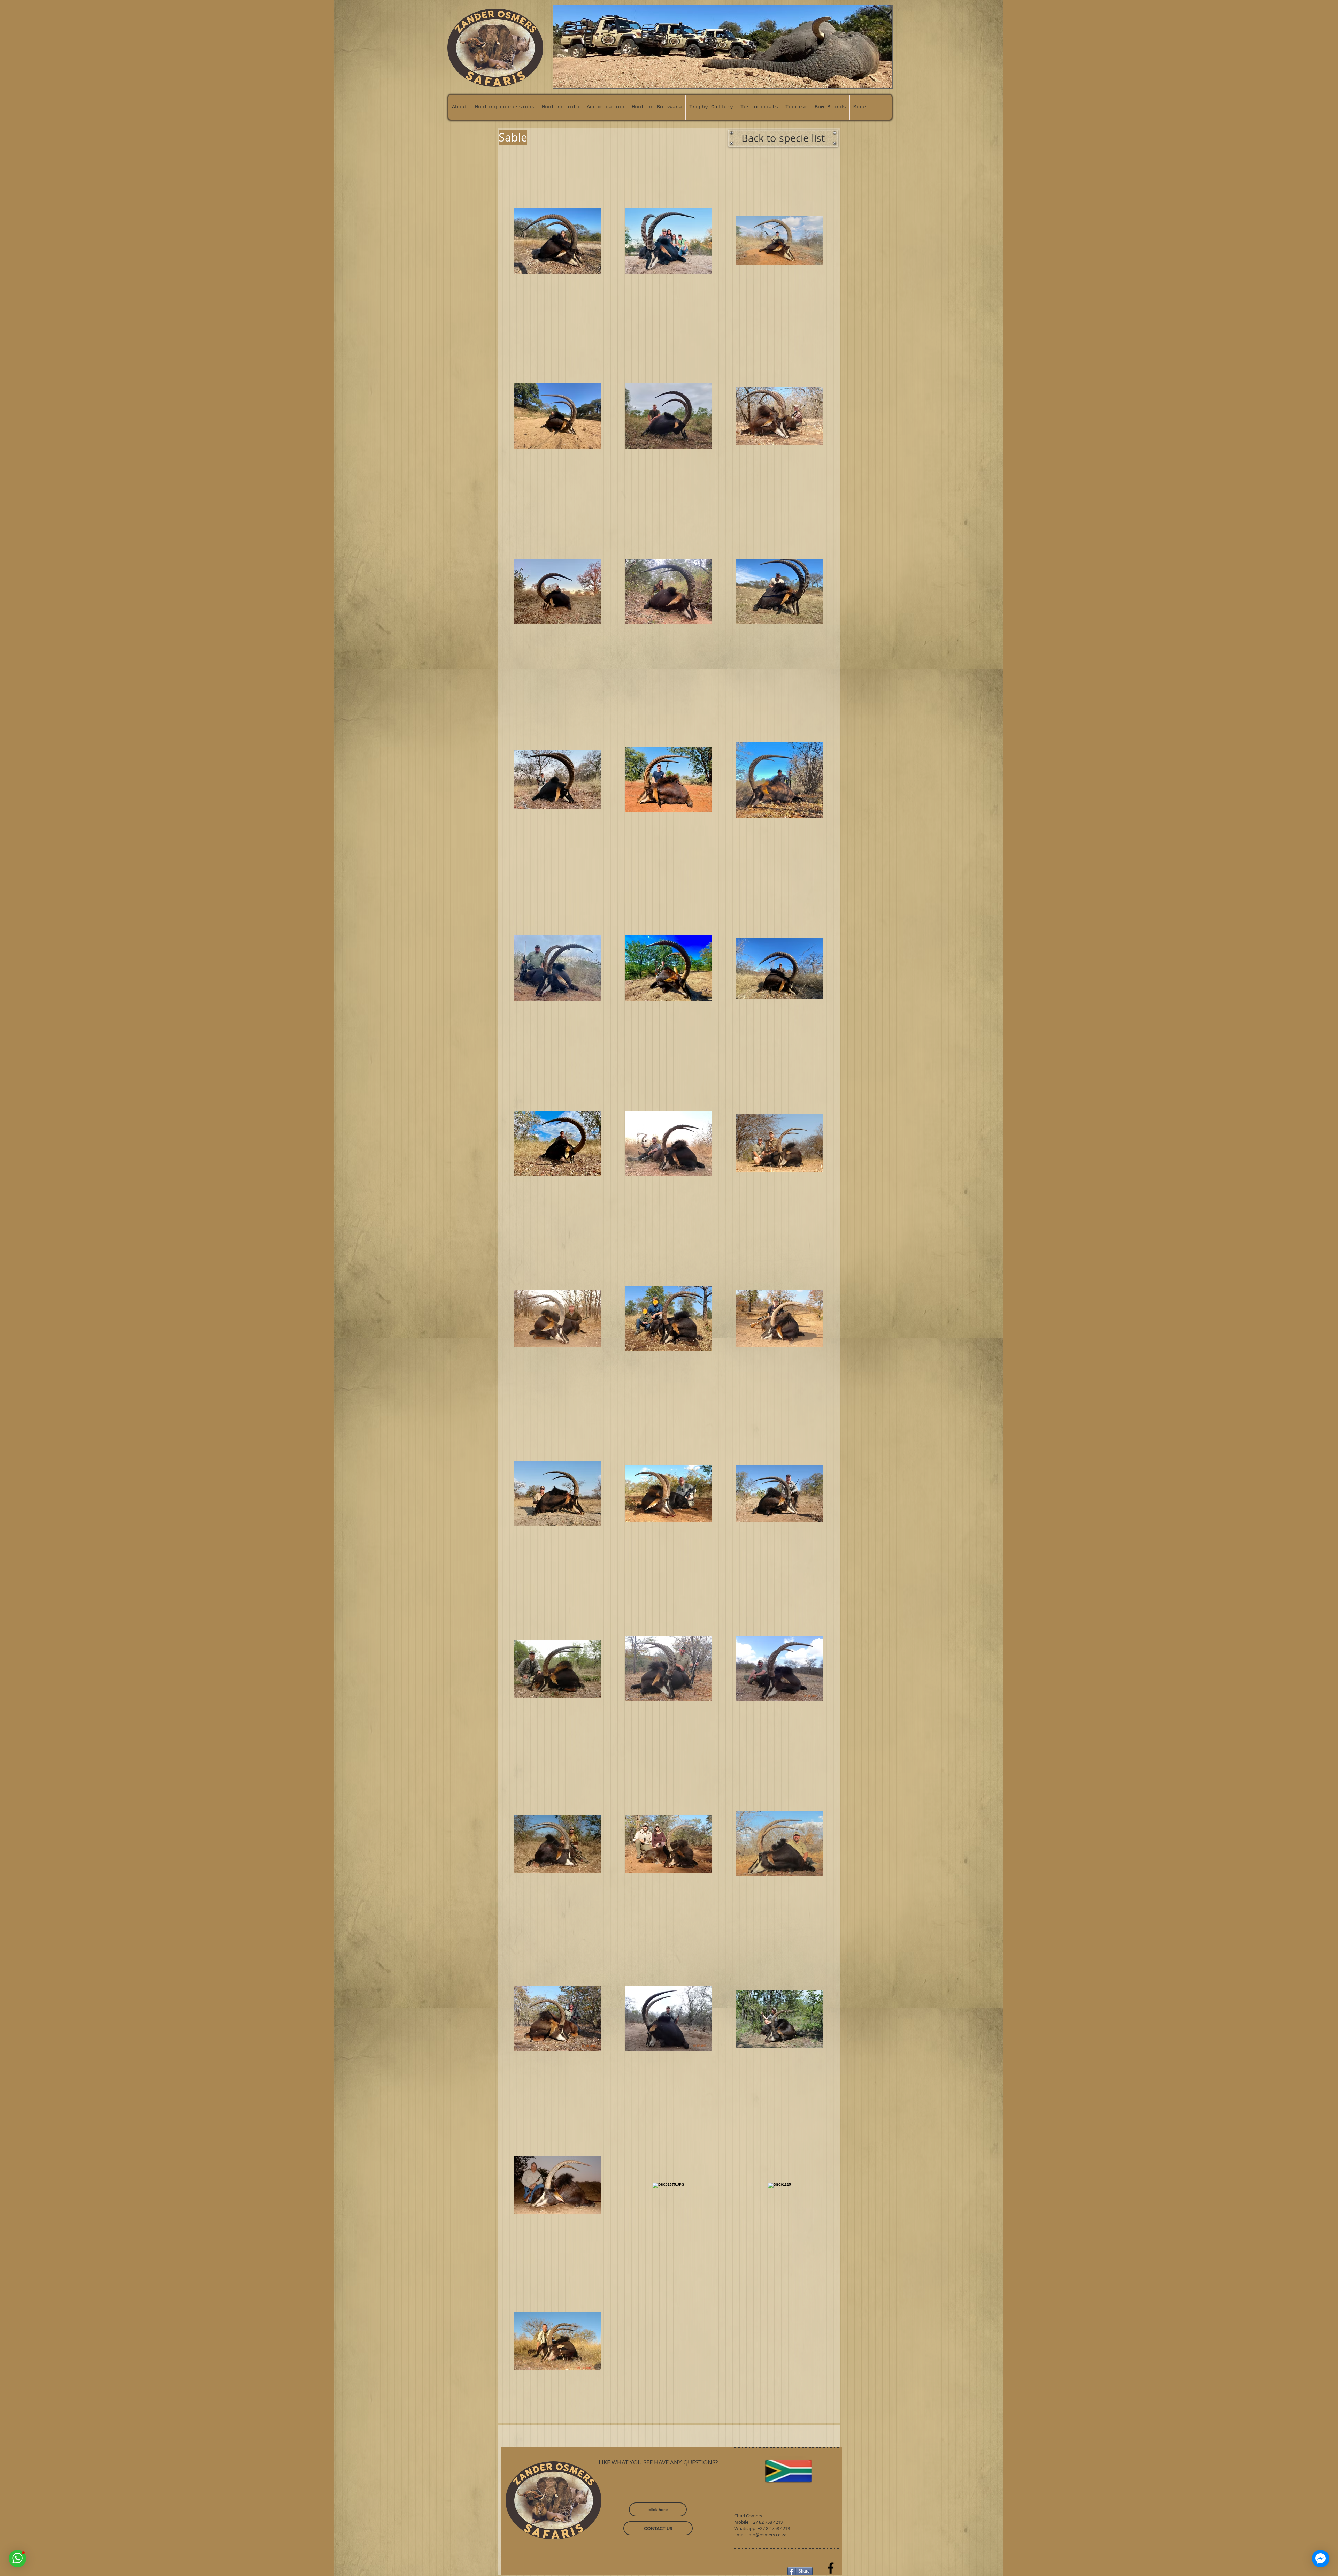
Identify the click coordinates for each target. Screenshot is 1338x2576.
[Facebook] (831, 2568)
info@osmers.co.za (767, 2535)
